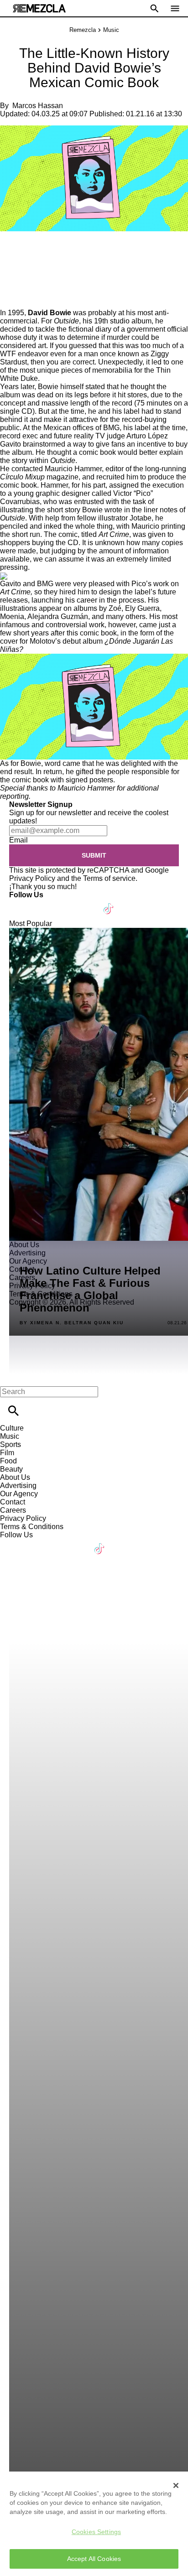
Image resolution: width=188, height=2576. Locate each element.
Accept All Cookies (94, 2559)
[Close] (176, 2485)
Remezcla (83, 30)
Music (111, 30)
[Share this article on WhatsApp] (11, 251)
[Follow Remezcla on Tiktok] (109, 903)
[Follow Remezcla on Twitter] (43, 903)
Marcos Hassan (38, 106)
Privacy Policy (32, 878)
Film (7, 1453)
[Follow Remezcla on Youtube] (87, 903)
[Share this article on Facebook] (34, 251)
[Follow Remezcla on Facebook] (20, 903)
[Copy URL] (21, 278)
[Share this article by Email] (77, 251)
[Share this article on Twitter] (56, 251)
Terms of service (109, 878)
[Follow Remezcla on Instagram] (65, 903)
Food (8, 1461)
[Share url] (10, 299)
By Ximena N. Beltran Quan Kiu (72, 1323)
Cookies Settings (96, 2532)
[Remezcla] (39, 8)
